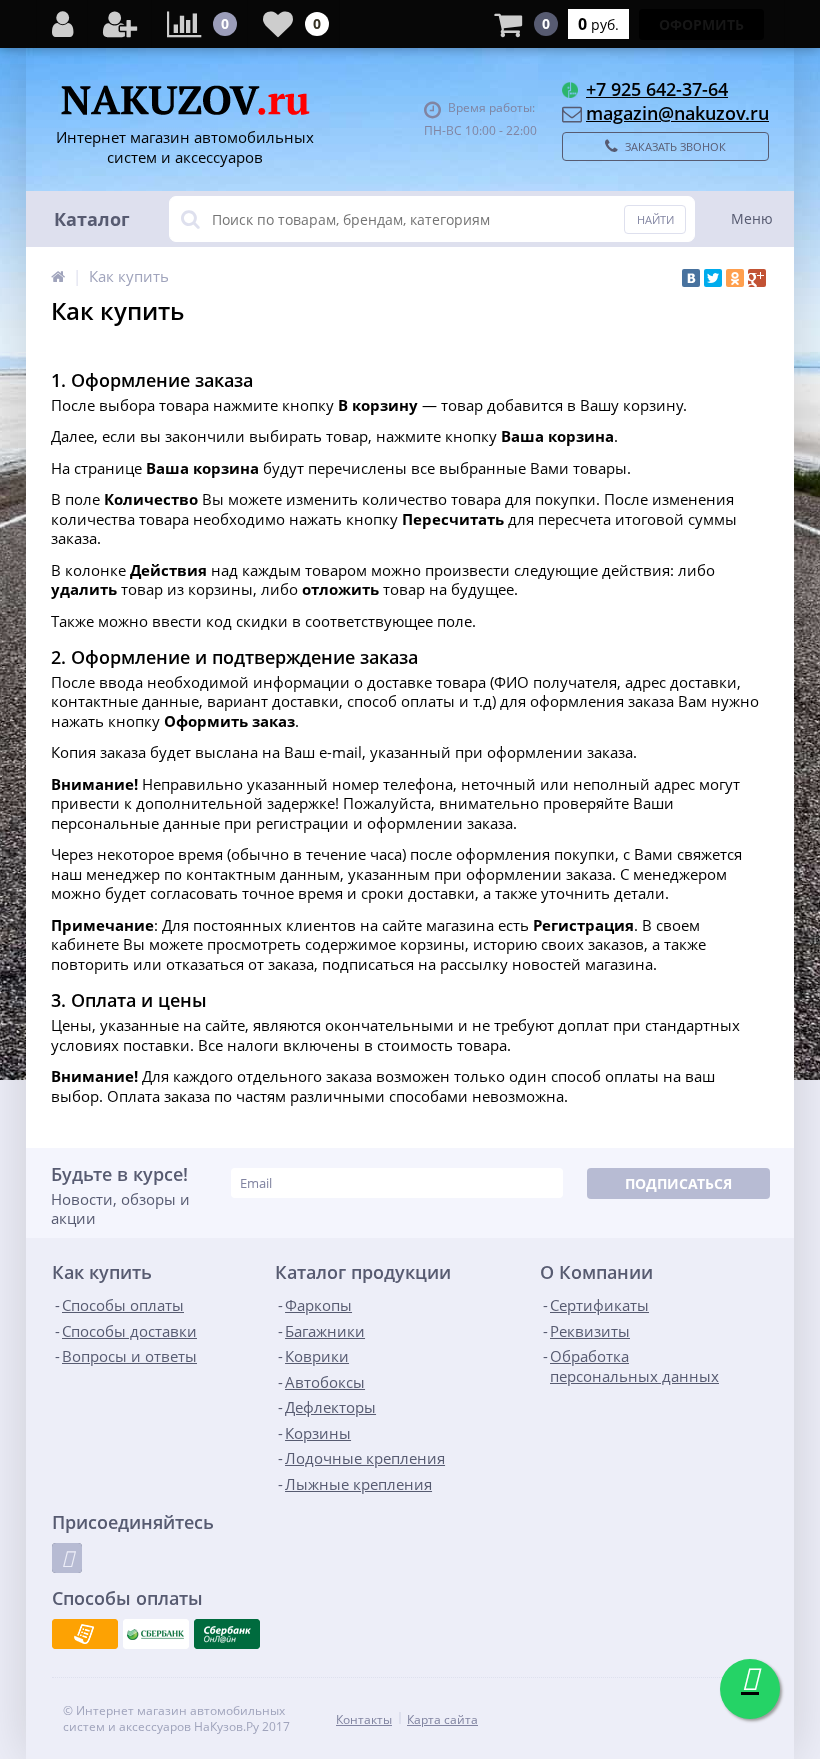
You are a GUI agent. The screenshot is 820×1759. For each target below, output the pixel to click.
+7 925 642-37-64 (657, 89)
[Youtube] (67, 1558)
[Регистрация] (120, 24)
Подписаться (678, 1183)
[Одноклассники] (735, 278)
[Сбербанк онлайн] (227, 1634)
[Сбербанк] (156, 1634)
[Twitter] (713, 278)
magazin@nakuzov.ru (677, 113)
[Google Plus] (757, 278)
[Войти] (62, 24)
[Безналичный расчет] (85, 1634)
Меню (752, 218)
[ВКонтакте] (691, 278)
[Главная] (58, 276)
